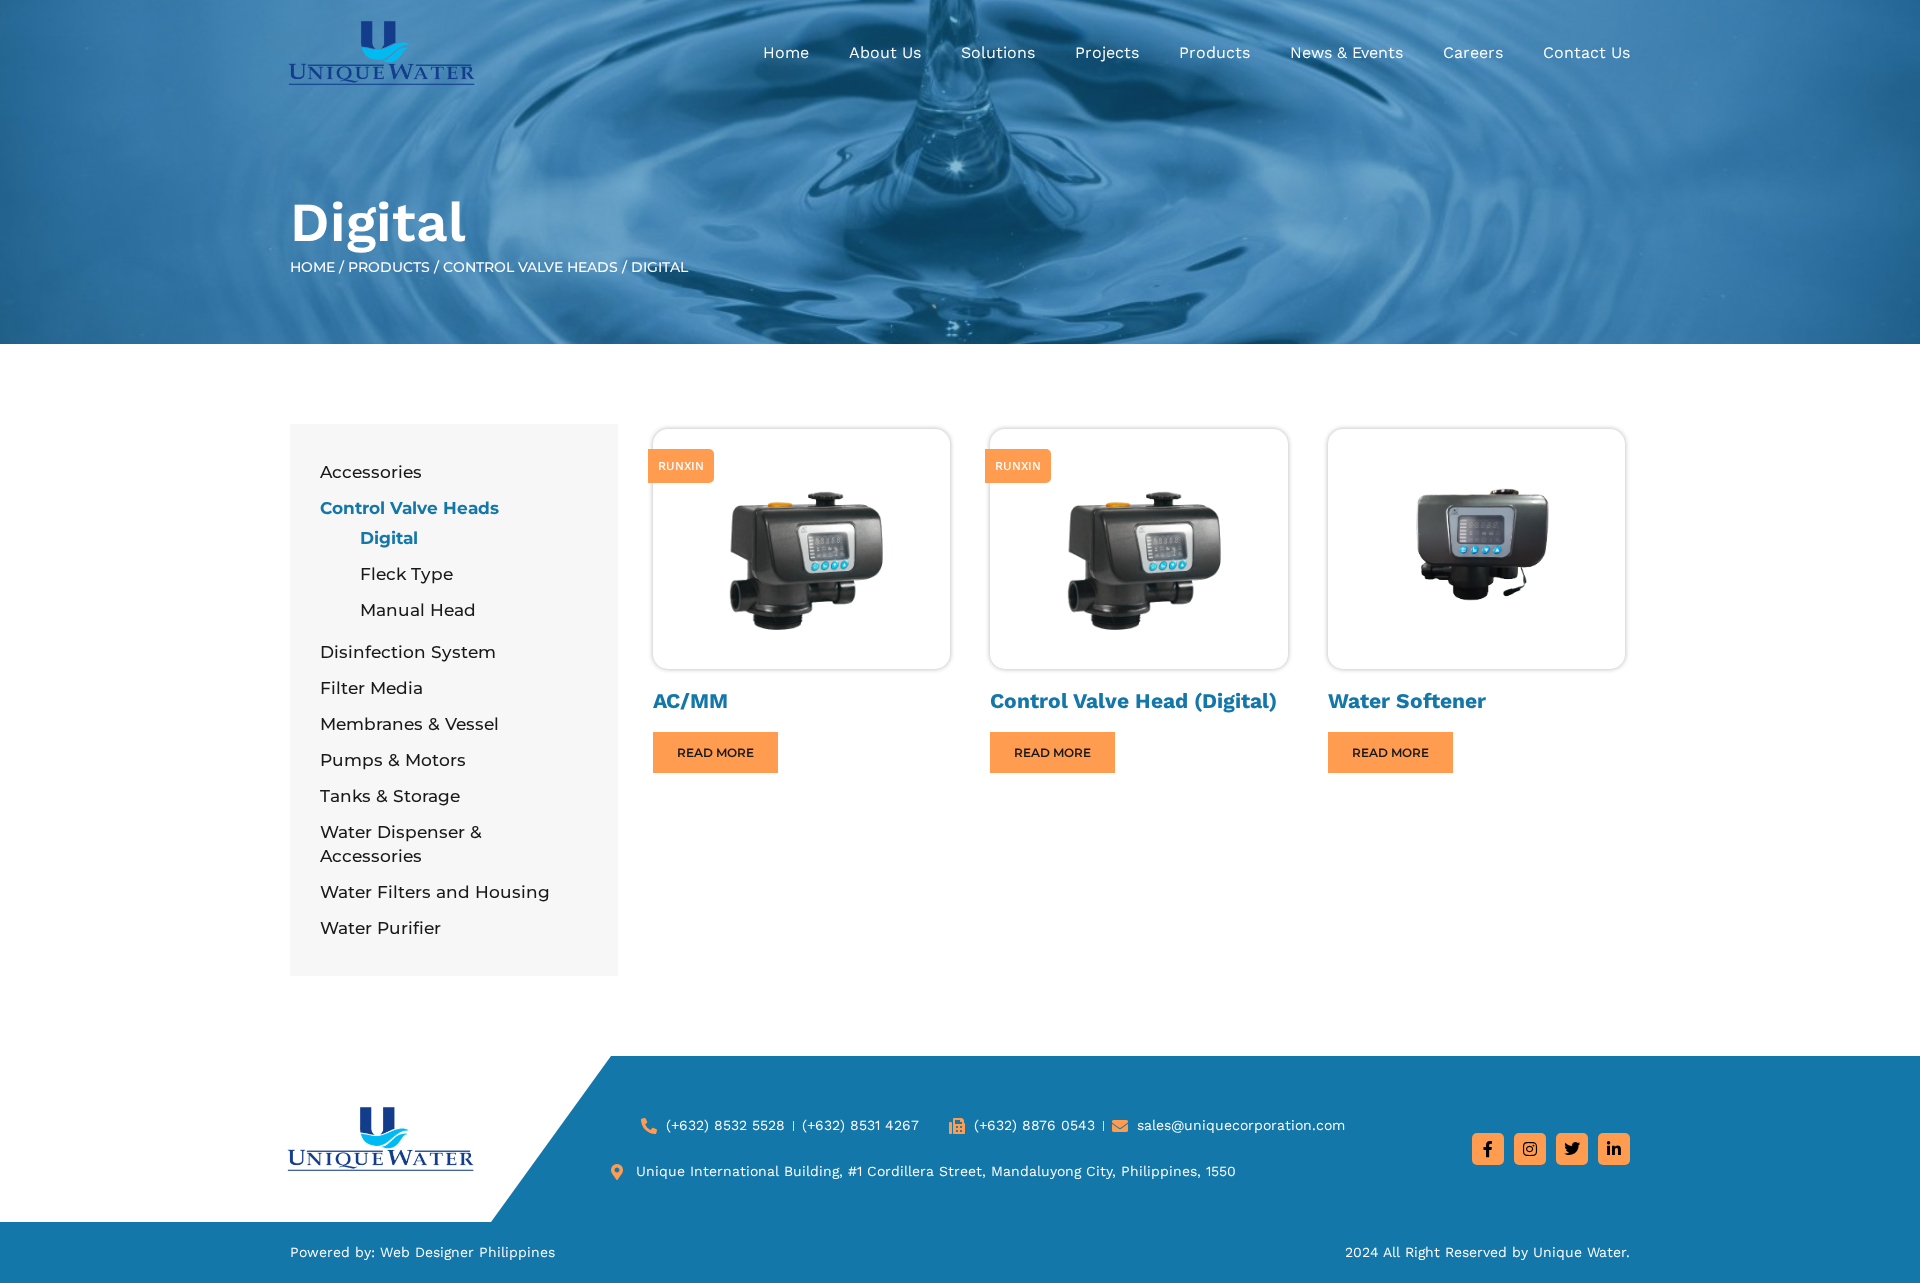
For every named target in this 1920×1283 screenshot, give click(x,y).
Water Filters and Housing (435, 892)
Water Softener (1407, 700)
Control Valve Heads (530, 267)
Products (1214, 52)
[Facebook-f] (1488, 1149)
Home (786, 52)
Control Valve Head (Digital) (1133, 700)
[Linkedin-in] (1614, 1149)
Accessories (371, 472)
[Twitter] (1572, 1149)
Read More (715, 752)
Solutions (998, 52)
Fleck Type (406, 574)
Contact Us (1586, 52)
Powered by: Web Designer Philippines (422, 1252)
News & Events (1346, 52)
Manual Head (418, 610)
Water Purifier (380, 928)
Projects (1107, 52)
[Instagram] (1530, 1149)
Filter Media (371, 688)
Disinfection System (408, 652)
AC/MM (690, 700)
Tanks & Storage (390, 796)
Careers (1473, 52)
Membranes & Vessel (409, 724)
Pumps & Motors (393, 760)
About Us (885, 52)
